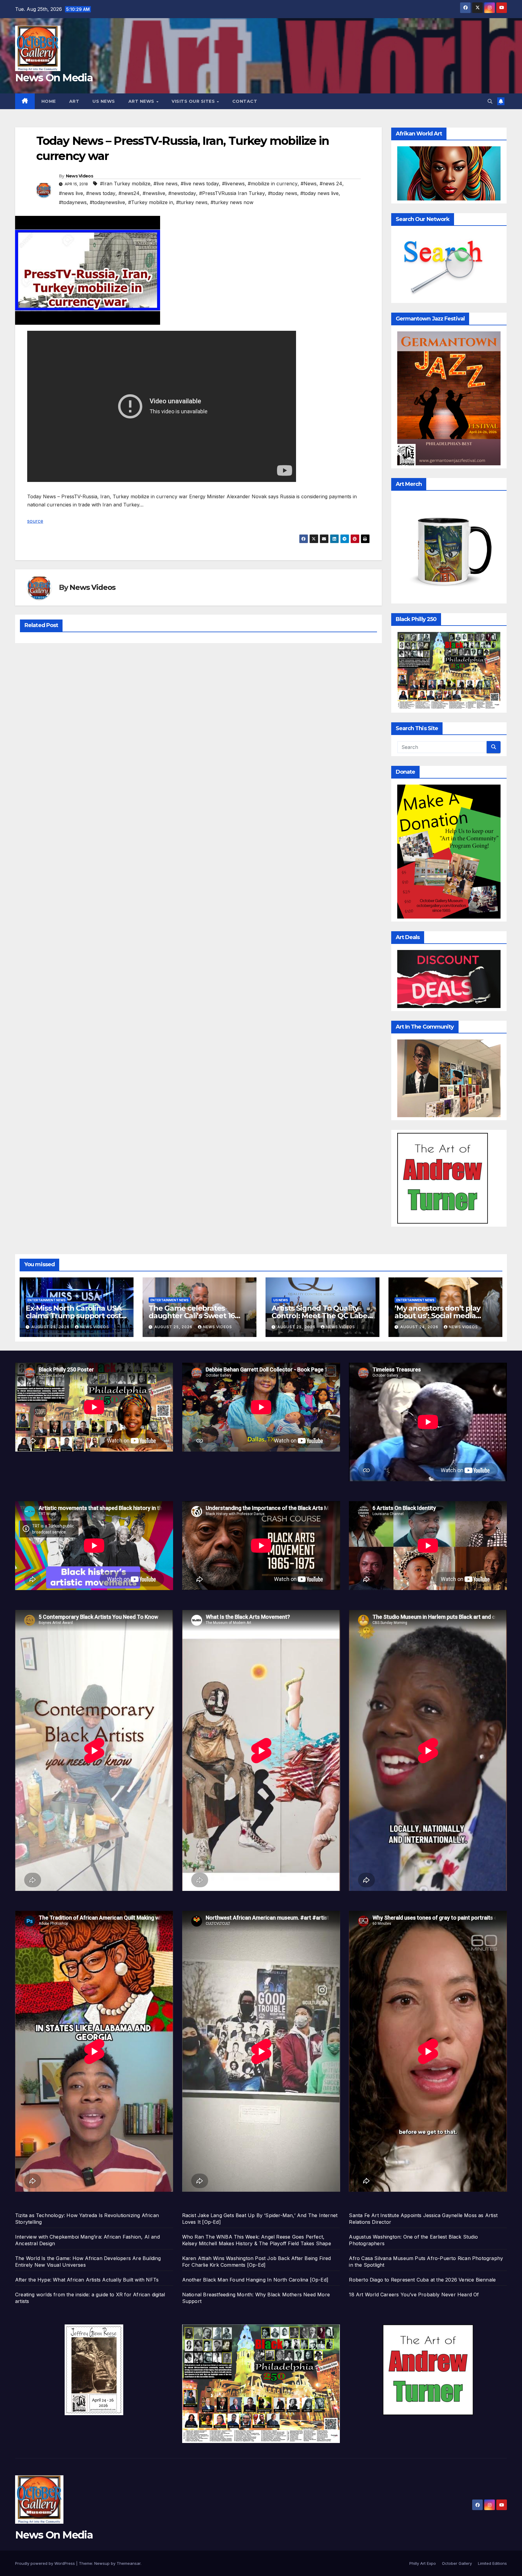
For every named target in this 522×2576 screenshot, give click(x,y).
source (35, 521)
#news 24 (331, 184)
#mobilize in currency (273, 184)
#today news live (319, 193)
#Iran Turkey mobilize (125, 184)
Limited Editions (492, 2563)
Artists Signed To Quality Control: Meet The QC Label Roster (321, 1316)
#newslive (154, 193)
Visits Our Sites (194, 101)
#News (309, 184)
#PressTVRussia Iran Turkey (232, 193)
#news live (71, 193)
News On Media (54, 78)
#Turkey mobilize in (151, 202)
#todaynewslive (107, 202)
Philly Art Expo (423, 2563)
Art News (142, 101)
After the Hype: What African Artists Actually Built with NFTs (87, 2280)
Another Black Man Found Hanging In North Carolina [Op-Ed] (255, 2280)
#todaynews (73, 202)
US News (104, 101)
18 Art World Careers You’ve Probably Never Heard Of (414, 2295)
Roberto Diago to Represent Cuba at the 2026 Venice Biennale (422, 2280)
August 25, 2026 (51, 1327)
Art (74, 101)
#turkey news (192, 202)
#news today (101, 193)
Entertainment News (47, 1300)
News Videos (79, 176)
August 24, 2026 (420, 1327)
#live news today (200, 184)
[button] (490, 101)
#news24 (129, 193)
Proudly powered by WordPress (46, 2563)
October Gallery (457, 2563)
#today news (283, 193)
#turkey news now (232, 202)
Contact (245, 101)
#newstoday (182, 193)
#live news (166, 184)
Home (49, 101)
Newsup (102, 2563)
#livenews (233, 184)
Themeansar (129, 2563)
